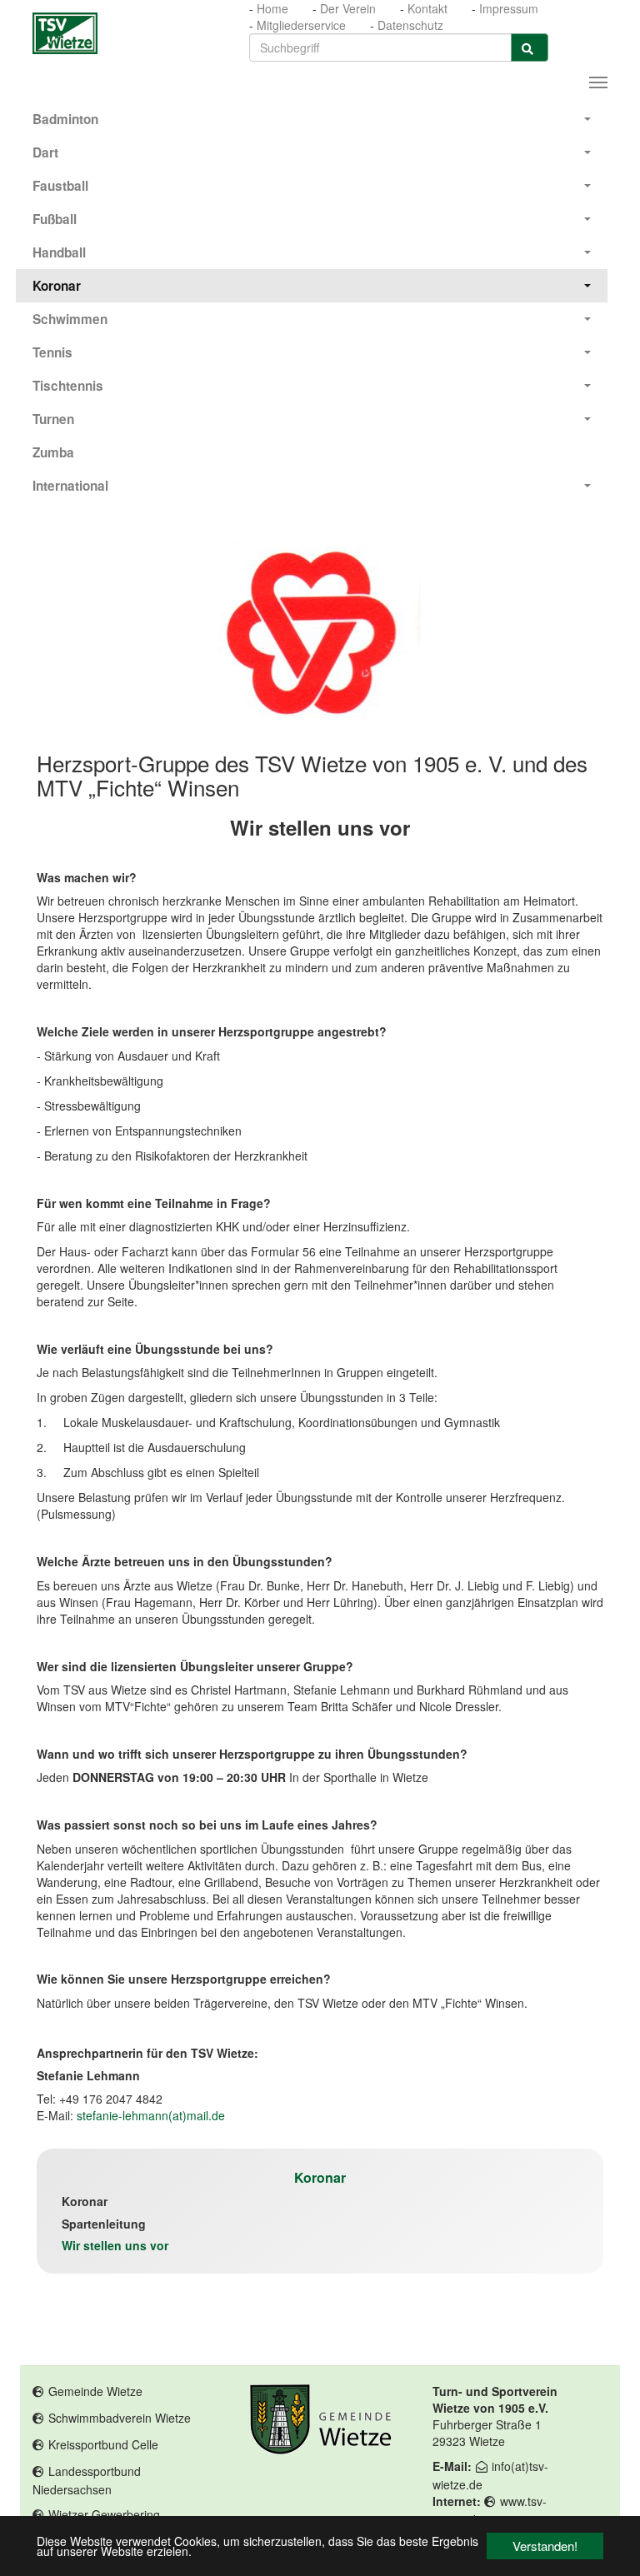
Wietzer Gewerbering (104, 2514)
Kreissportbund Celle (103, 2444)
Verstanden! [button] (545, 2546)
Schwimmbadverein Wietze (120, 2418)
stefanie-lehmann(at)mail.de (151, 2115)
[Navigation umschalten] (598, 82)
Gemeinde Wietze (95, 2391)
